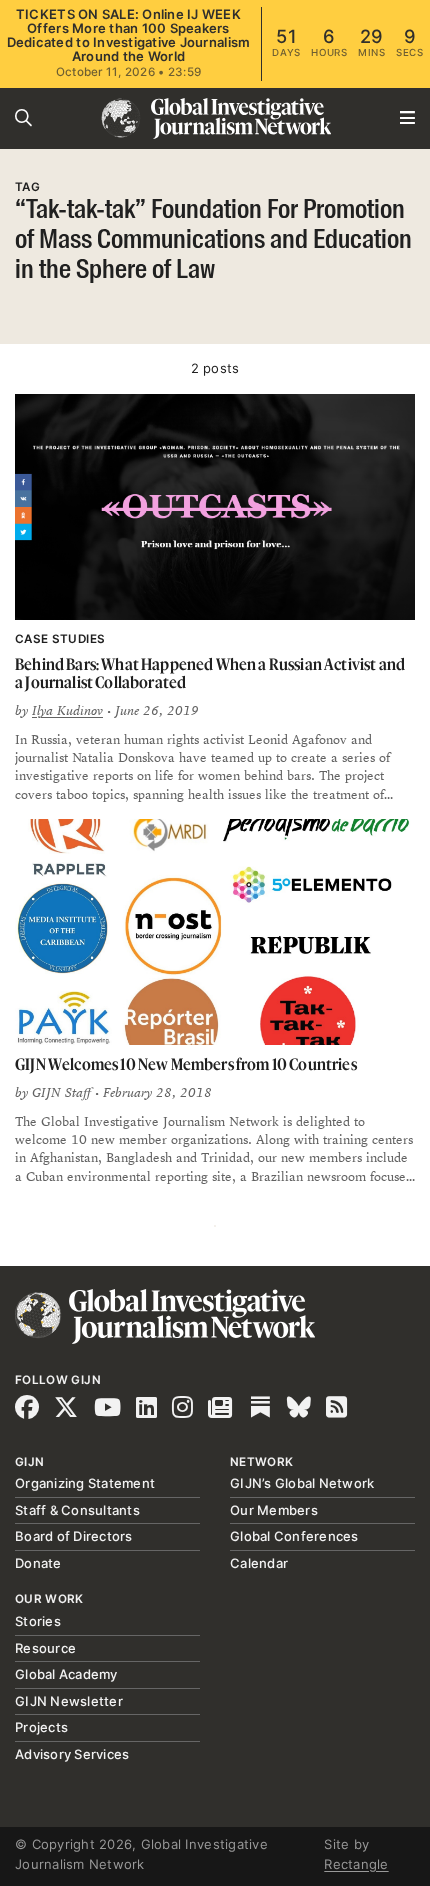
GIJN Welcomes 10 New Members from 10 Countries (186, 1064)
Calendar (259, 1563)
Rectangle (356, 1864)
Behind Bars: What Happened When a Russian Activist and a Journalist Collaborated (210, 673)
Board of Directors (74, 1536)
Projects (41, 1727)
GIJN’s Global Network (302, 1483)
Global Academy (66, 1674)
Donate (38, 1563)
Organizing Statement (85, 1483)
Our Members (274, 1510)
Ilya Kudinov (67, 711)
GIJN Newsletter (69, 1701)
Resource (45, 1648)
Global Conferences (294, 1536)
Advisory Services (72, 1754)
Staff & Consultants (77, 1510)
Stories (38, 1621)
